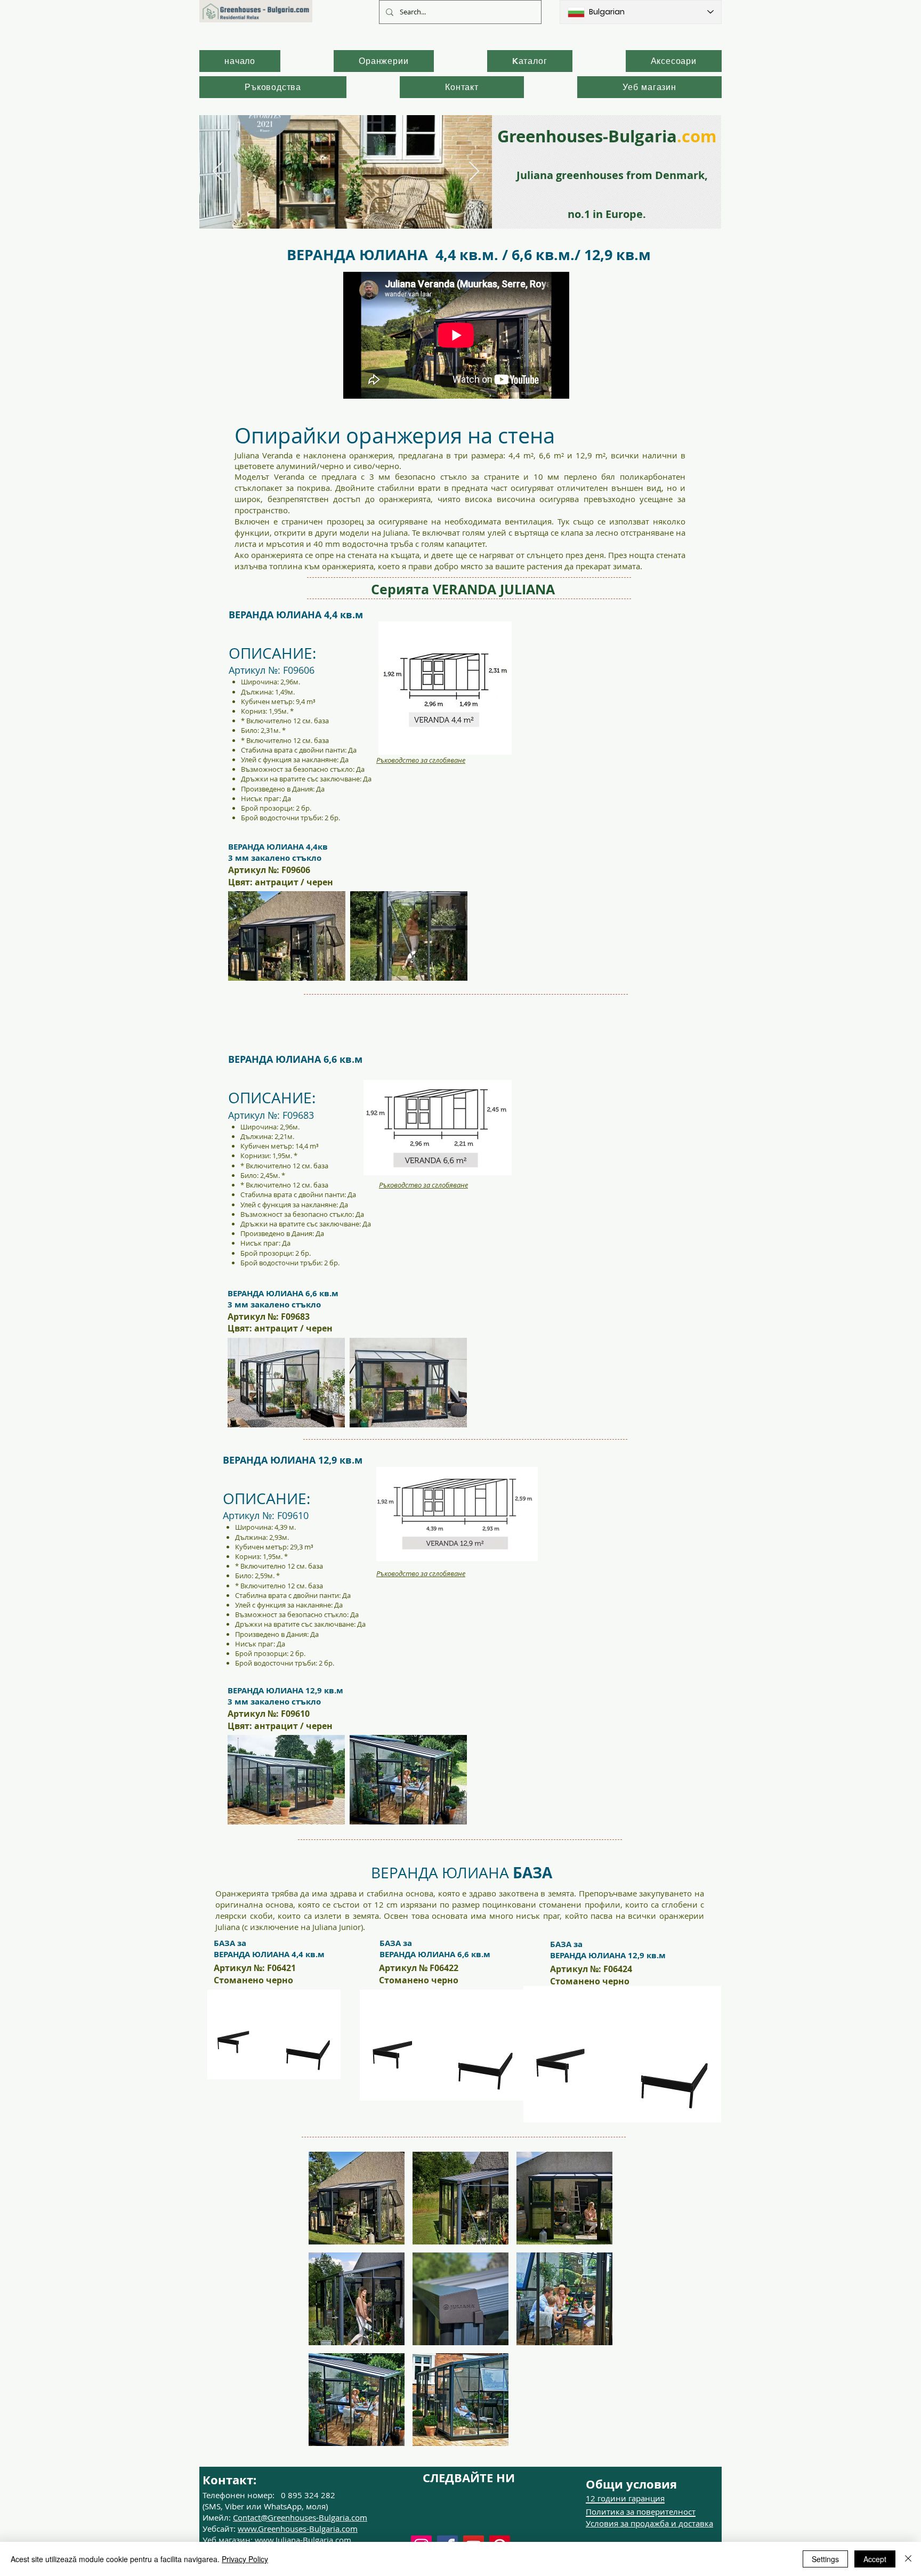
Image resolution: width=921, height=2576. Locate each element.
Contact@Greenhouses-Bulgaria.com (300, 2517)
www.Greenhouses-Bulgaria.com (298, 2529)
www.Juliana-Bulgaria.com (303, 2540)
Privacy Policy (245, 2559)
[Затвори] (908, 2559)
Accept (875, 2559)
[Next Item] (474, 172)
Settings (825, 2559)
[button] (357, 2198)
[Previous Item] (218, 172)
